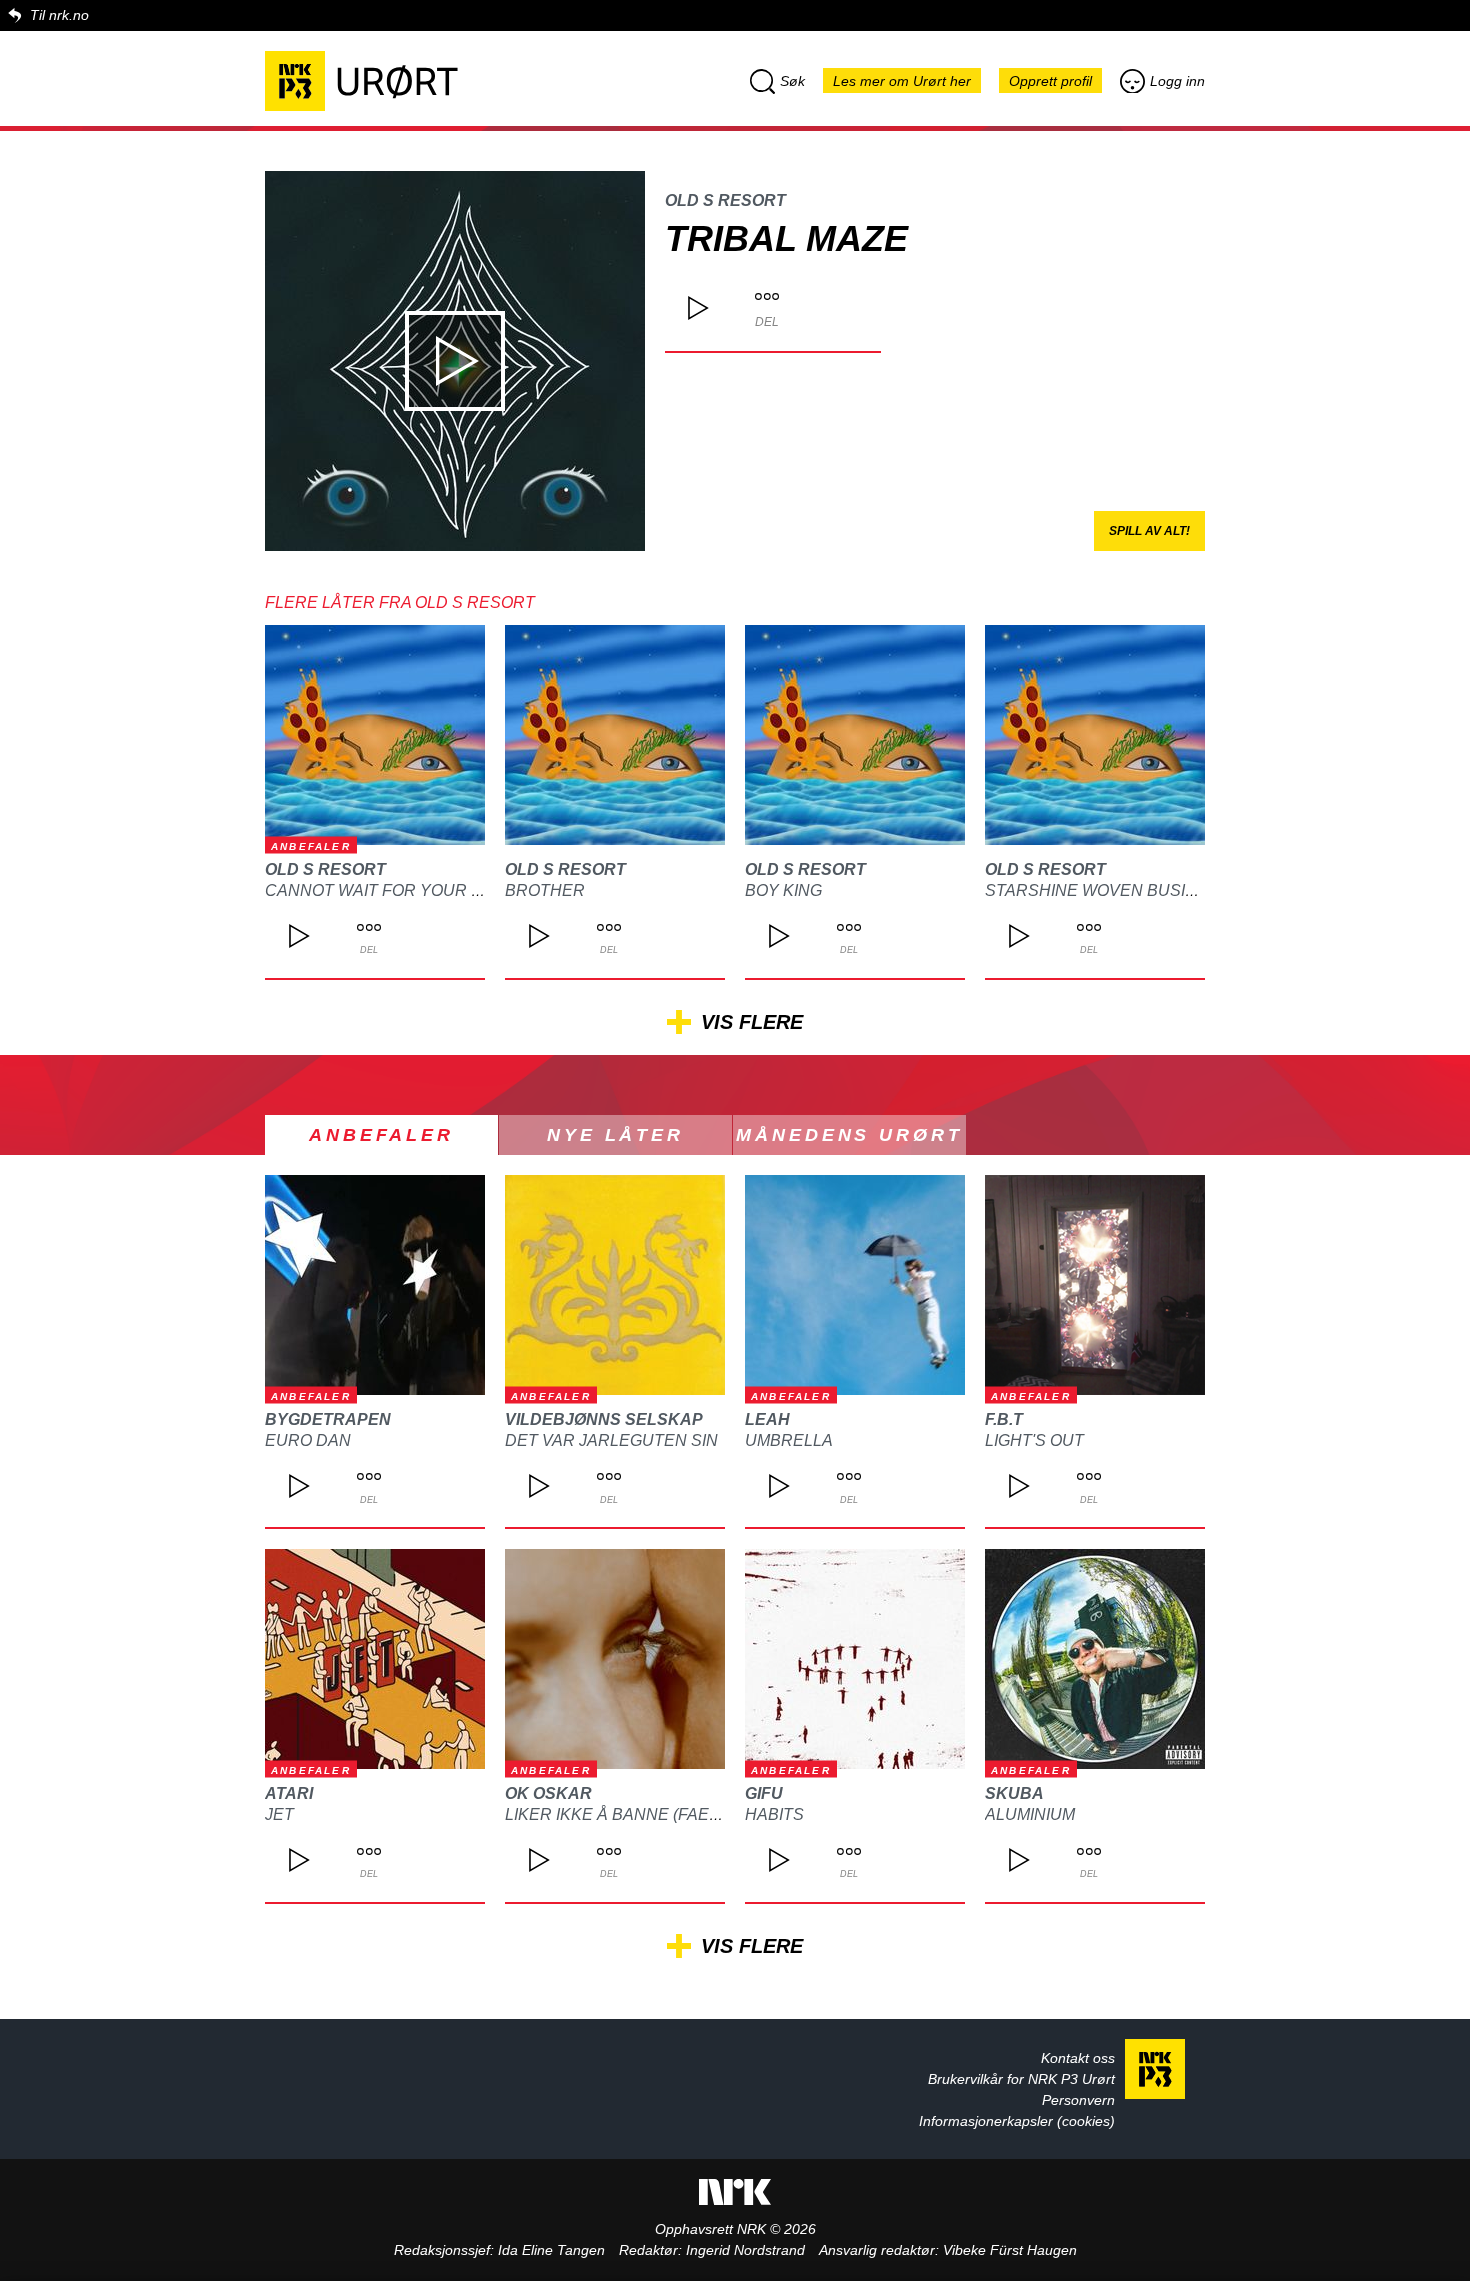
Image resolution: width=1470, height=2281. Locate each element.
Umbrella (789, 1440)
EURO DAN (308, 1440)
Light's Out (1034, 1440)
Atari (289, 1793)
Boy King (783, 890)
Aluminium (1030, 1814)
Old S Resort (725, 200)
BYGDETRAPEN (328, 1419)
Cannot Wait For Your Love (389, 890)
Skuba (1014, 1793)
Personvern (1078, 2100)
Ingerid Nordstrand (745, 2250)
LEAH (767, 1419)
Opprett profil (1050, 81)
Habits (774, 1814)
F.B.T (1004, 1419)
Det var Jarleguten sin (611, 1440)
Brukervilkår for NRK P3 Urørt (1021, 2079)
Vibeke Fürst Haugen (1010, 2250)
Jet (279, 1814)
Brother (545, 890)
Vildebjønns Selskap (604, 1419)
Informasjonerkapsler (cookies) (1017, 2121)
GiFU (764, 1793)
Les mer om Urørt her (902, 81)
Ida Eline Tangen (551, 2250)
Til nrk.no (59, 15)
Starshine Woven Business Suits (1133, 890)
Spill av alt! (1149, 531)
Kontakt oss (1078, 2058)
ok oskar (548, 1793)
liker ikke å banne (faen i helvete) (658, 1814)
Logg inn (1177, 81)
